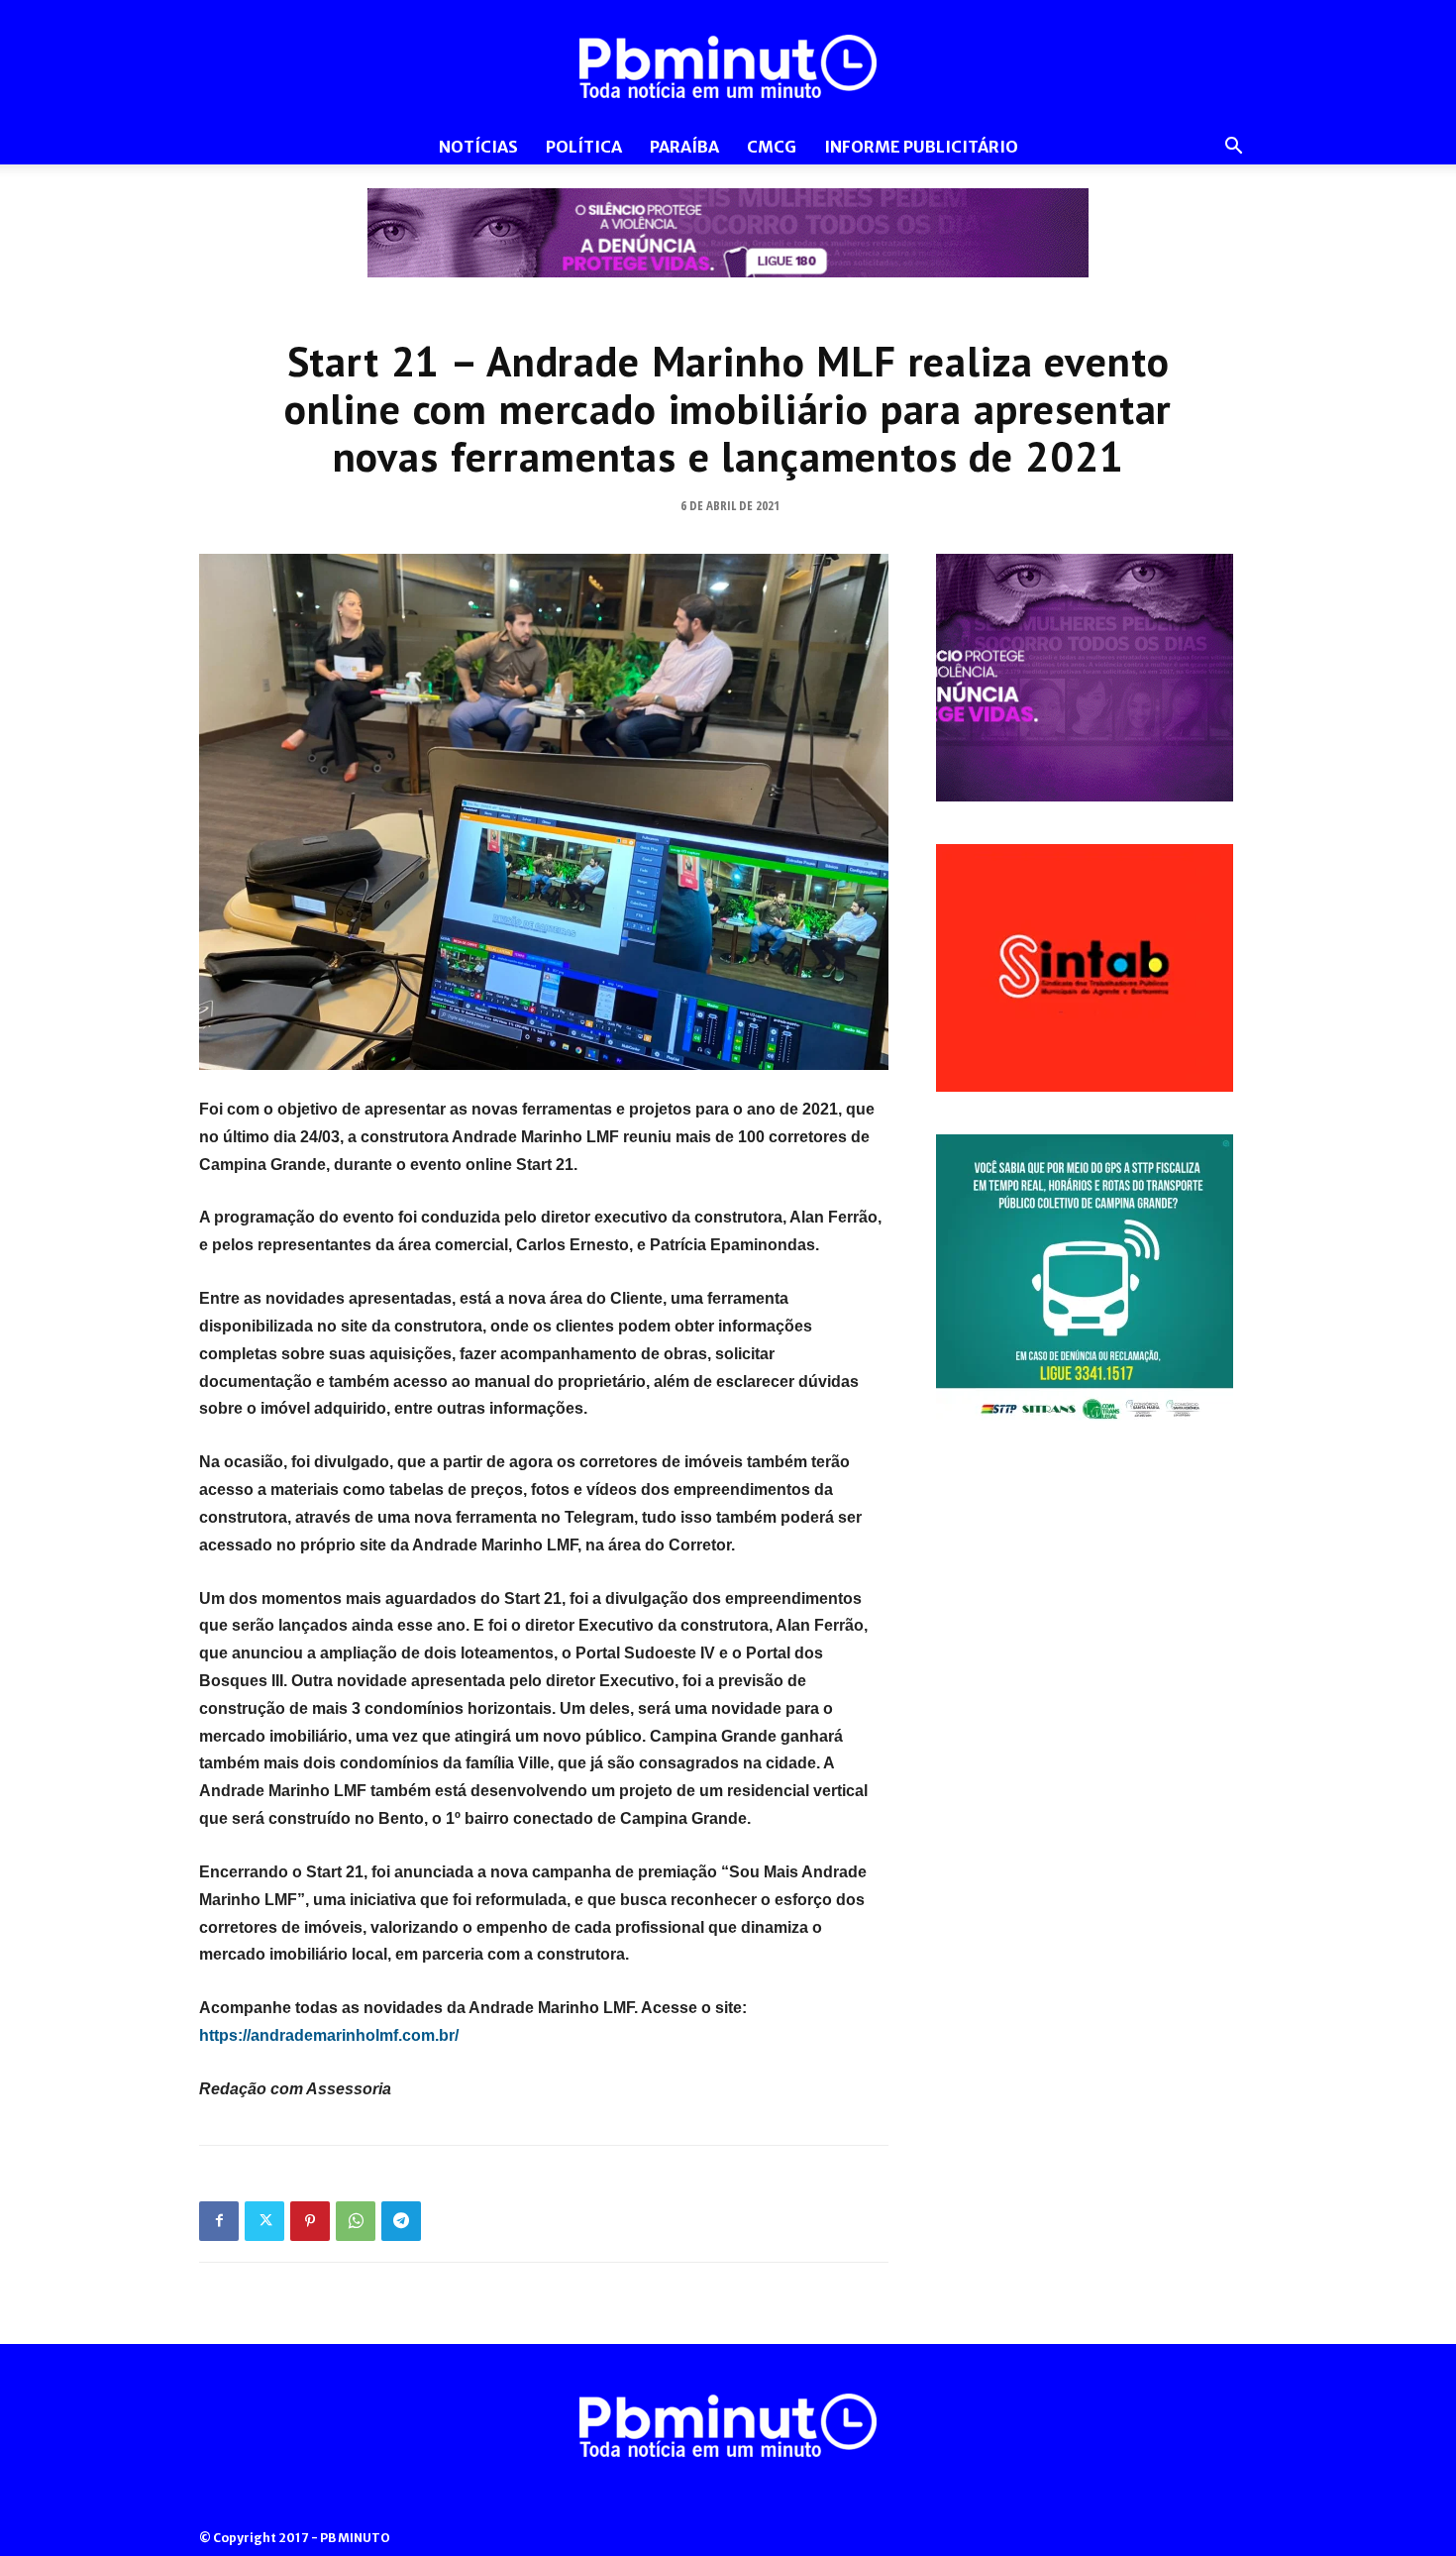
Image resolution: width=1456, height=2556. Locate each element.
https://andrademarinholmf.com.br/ (329, 2035)
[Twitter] (264, 2221)
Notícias (478, 147)
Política (584, 147)
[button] (1233, 148)
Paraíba (684, 147)
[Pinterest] (310, 2221)
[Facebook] (219, 2221)
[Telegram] (401, 2221)
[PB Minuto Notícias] (728, 66)
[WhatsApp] (356, 2221)
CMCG (772, 147)
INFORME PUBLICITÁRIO (921, 147)
